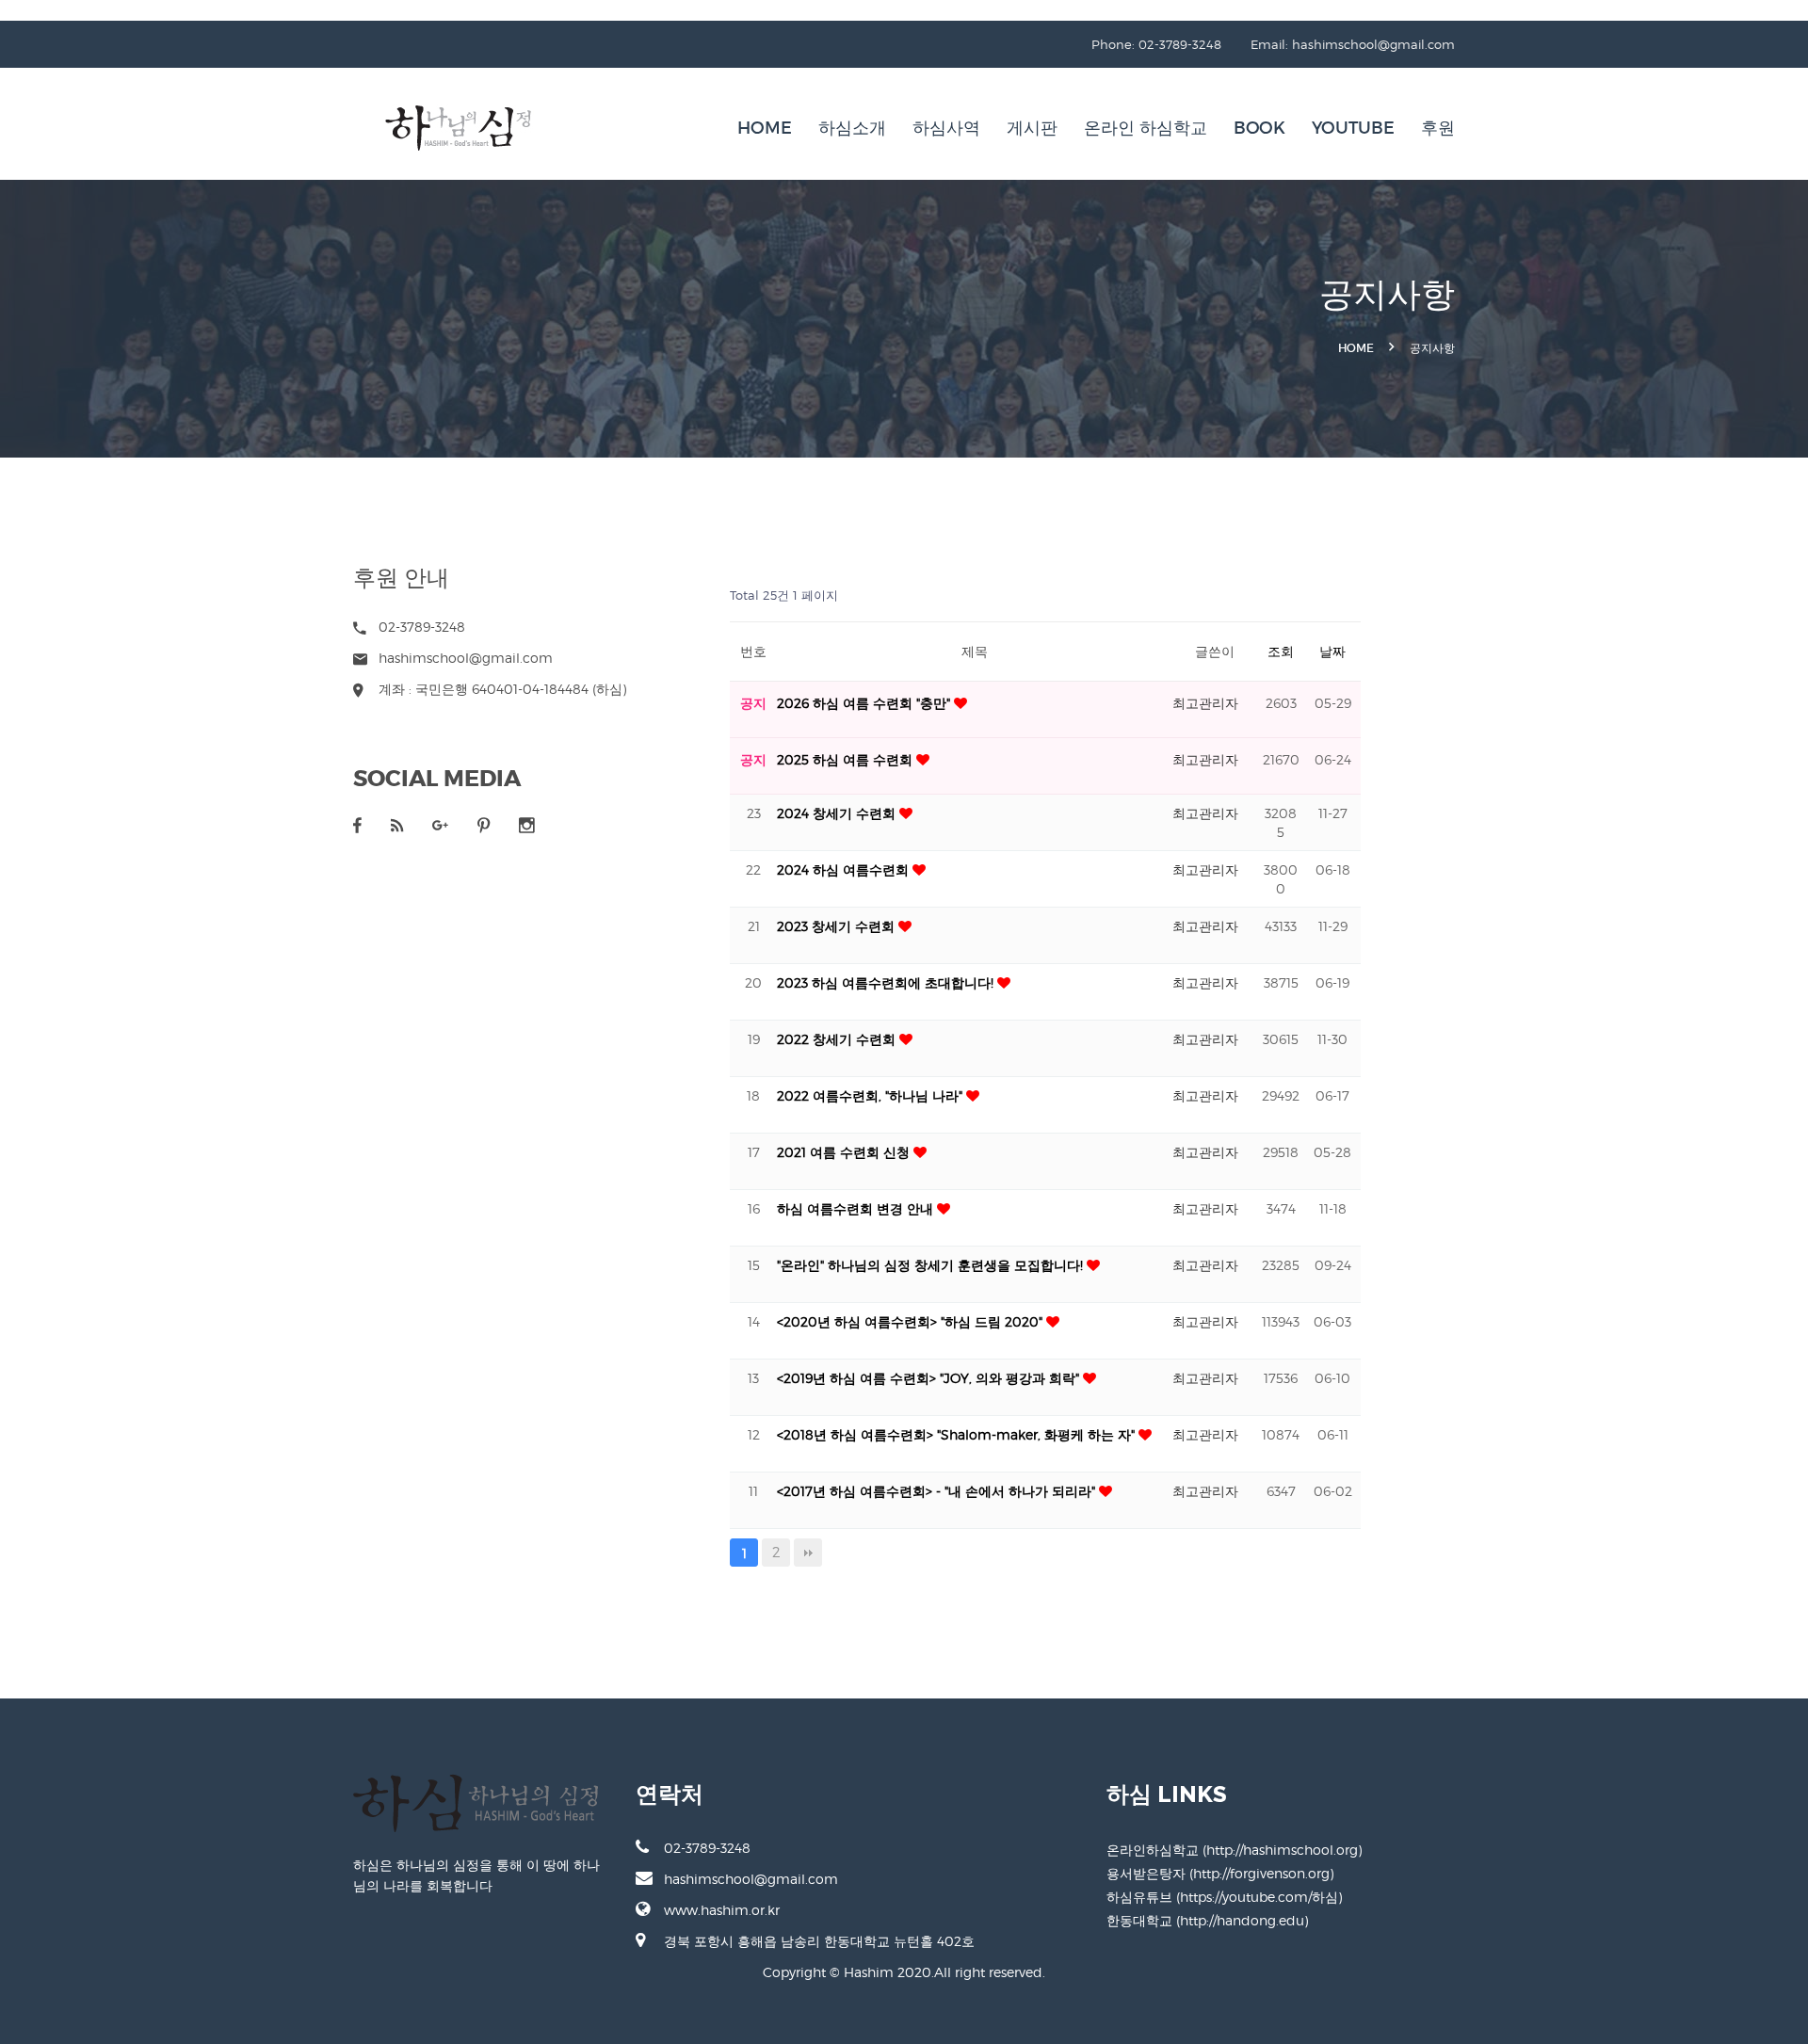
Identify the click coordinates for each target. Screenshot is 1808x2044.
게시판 (1032, 128)
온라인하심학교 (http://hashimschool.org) (1234, 1850)
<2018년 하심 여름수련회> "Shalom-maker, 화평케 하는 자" (958, 1434)
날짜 (1332, 651)
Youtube (1353, 128)
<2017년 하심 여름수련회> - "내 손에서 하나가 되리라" (938, 1491)
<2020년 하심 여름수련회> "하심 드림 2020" (912, 1321)
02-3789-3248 (707, 1848)
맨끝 (808, 1553)
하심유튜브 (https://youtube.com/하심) (1224, 1897)
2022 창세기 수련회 (838, 1039)
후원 (1438, 128)
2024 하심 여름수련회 (845, 869)
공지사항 (1432, 348)
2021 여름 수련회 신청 (845, 1152)
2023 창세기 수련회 (838, 926)
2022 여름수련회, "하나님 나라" (872, 1095)
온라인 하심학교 (1146, 128)
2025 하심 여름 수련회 (847, 759)
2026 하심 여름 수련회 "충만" (865, 703)
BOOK (1259, 128)
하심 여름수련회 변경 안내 (857, 1208)
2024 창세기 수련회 (838, 813)
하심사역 (946, 128)
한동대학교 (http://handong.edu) (1207, 1920)
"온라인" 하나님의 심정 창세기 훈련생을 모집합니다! (932, 1265)
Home (765, 128)
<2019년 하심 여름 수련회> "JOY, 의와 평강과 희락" (930, 1378)
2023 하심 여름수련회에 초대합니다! (887, 982)
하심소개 (852, 128)
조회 (1281, 651)
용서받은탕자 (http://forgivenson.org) (1220, 1873)
